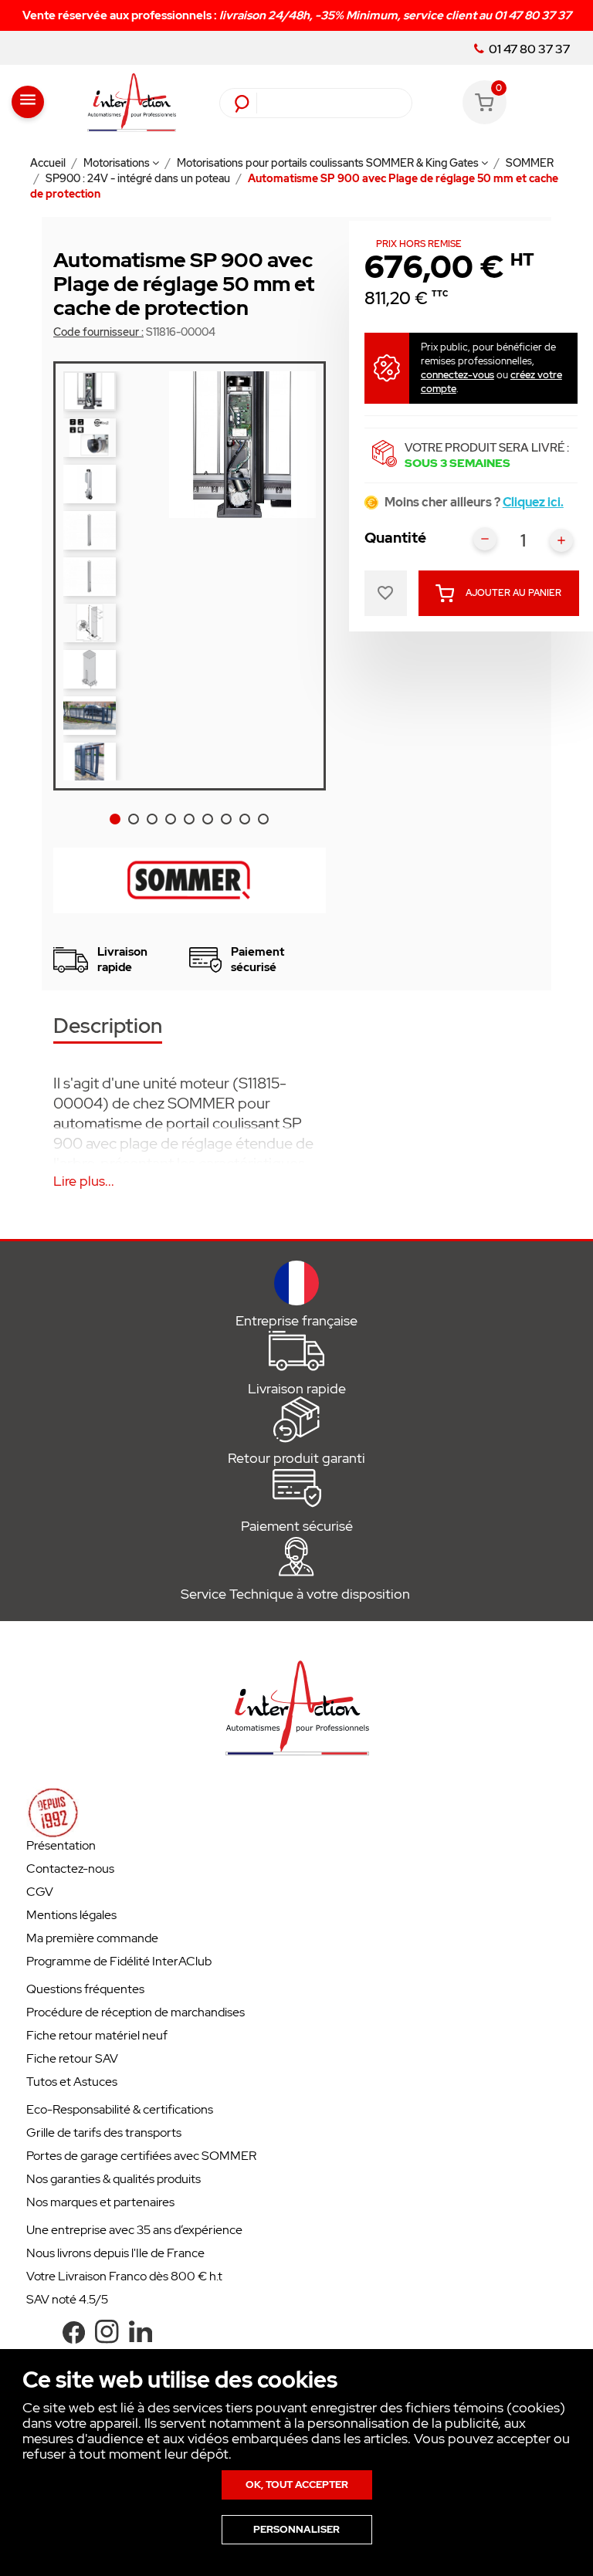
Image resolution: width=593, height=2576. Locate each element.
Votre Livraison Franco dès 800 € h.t (124, 2276)
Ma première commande (92, 1938)
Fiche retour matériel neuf (97, 2035)
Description (108, 1027)
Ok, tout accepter (297, 2485)
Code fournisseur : (98, 332)
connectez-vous (457, 375)
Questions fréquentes (85, 1989)
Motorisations (118, 163)
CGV (40, 1892)
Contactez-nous (70, 1869)
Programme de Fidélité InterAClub (119, 1961)
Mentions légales (71, 1915)
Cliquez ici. (533, 502)
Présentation (61, 1845)
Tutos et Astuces (72, 2082)
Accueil (49, 163)
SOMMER (530, 163)
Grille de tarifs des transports (104, 2133)
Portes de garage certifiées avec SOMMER (141, 2156)
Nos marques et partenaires (100, 2202)
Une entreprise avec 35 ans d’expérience (134, 2230)
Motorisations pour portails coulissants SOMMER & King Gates (329, 163)
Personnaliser (296, 2529)
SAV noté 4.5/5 (67, 2299)
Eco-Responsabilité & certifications (120, 2109)
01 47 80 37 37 (528, 49)
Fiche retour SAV (72, 2058)
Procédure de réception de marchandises (136, 2012)
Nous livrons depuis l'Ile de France (115, 2253)
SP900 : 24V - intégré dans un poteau (139, 178)
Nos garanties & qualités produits (114, 2179)
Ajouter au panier (513, 593)
